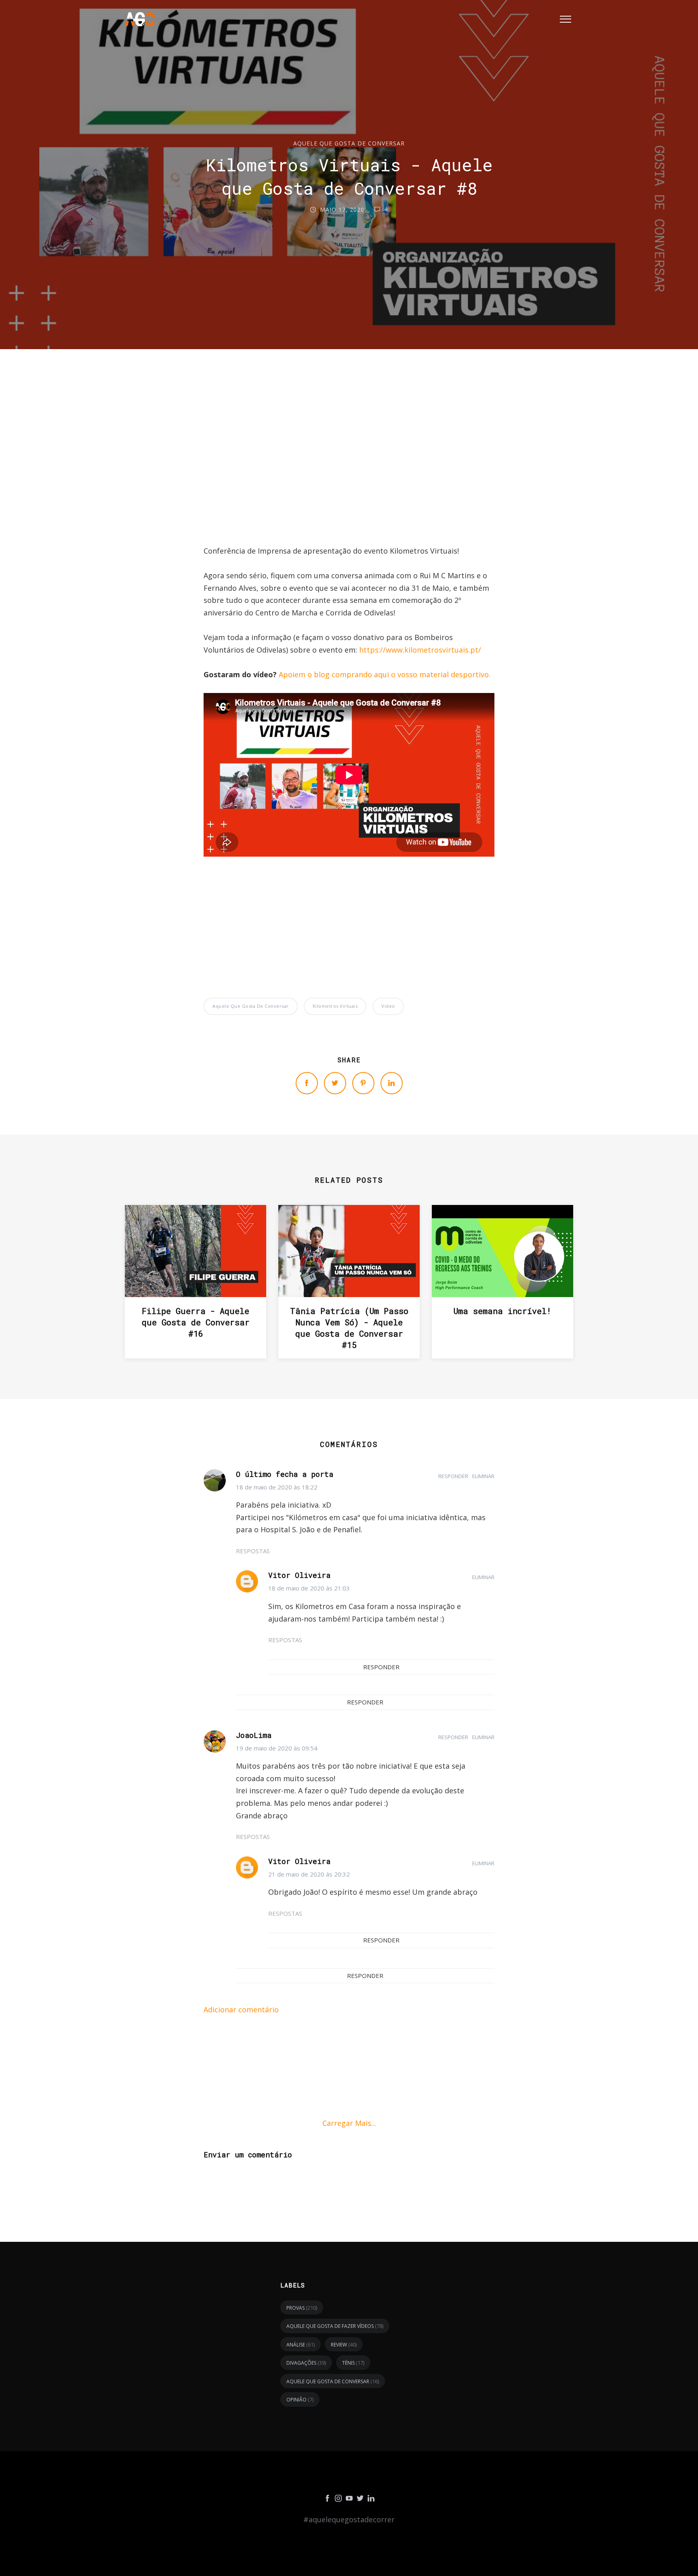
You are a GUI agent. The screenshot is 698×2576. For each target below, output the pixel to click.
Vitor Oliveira (299, 1575)
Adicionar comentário (241, 2009)
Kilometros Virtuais (335, 1006)
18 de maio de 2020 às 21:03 (309, 1588)
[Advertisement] (349, 467)
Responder (453, 1476)
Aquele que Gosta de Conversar (349, 143)
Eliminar (483, 1476)
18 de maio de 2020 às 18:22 (277, 1487)
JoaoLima (254, 1735)
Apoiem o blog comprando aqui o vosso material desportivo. (385, 674)
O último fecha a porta (285, 1474)
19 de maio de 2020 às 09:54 (277, 1748)
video (388, 1006)
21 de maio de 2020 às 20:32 (309, 1874)
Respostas (253, 1551)
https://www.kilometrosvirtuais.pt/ (420, 650)
